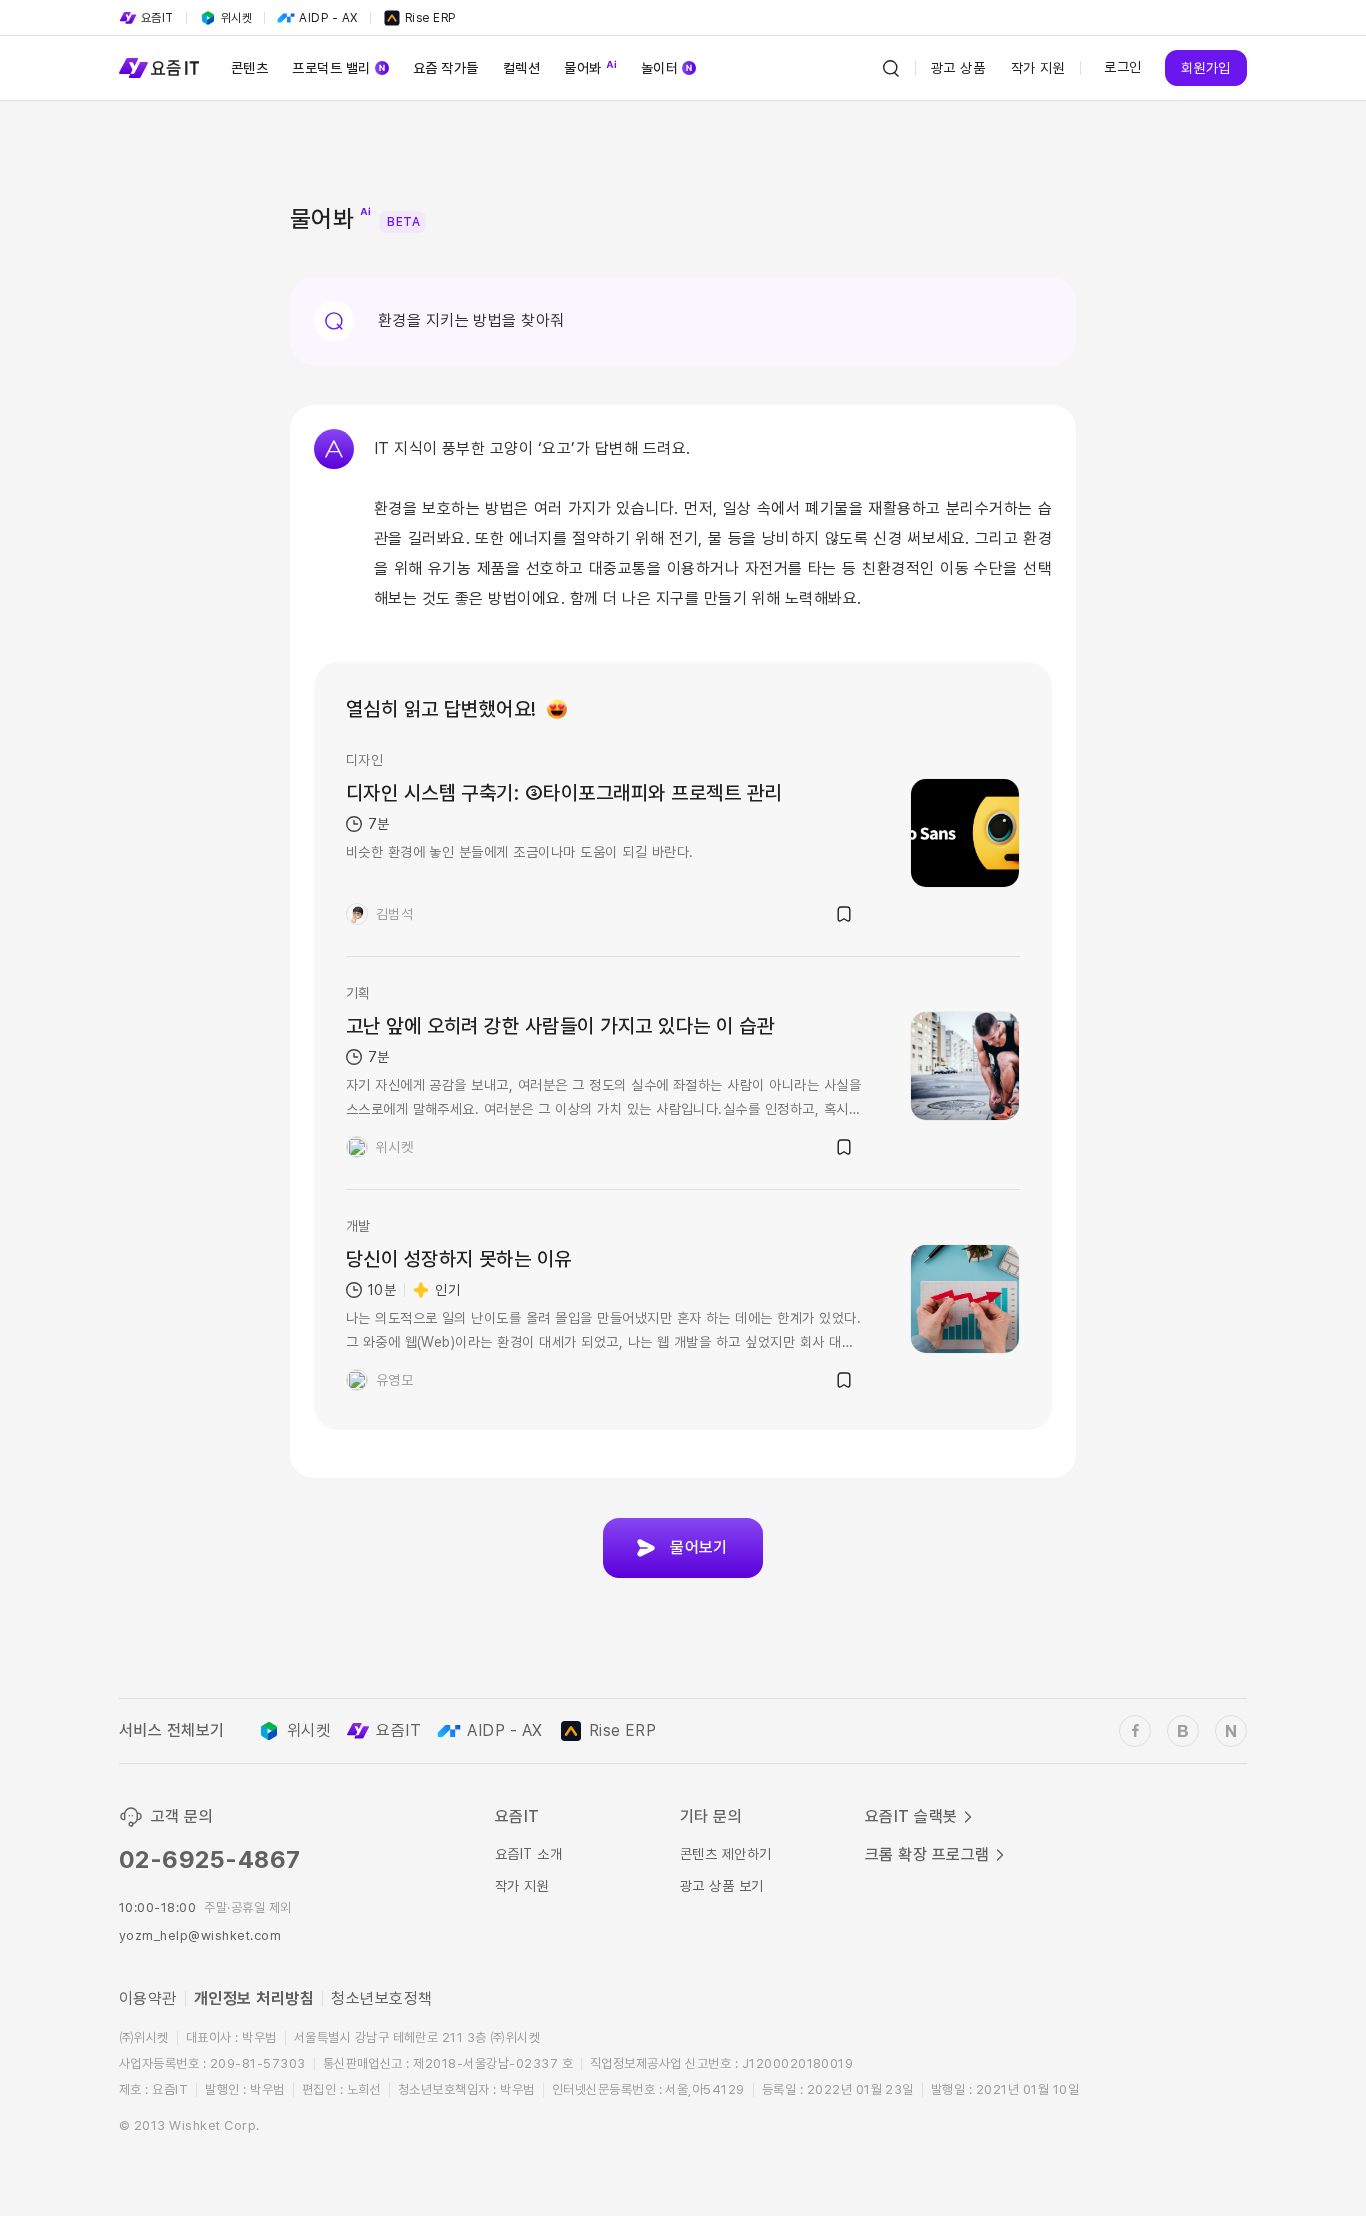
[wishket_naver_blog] (1231, 1731)
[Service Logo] (159, 68)
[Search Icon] (891, 68)
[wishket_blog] (1183, 1731)
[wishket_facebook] (1135, 1731)
